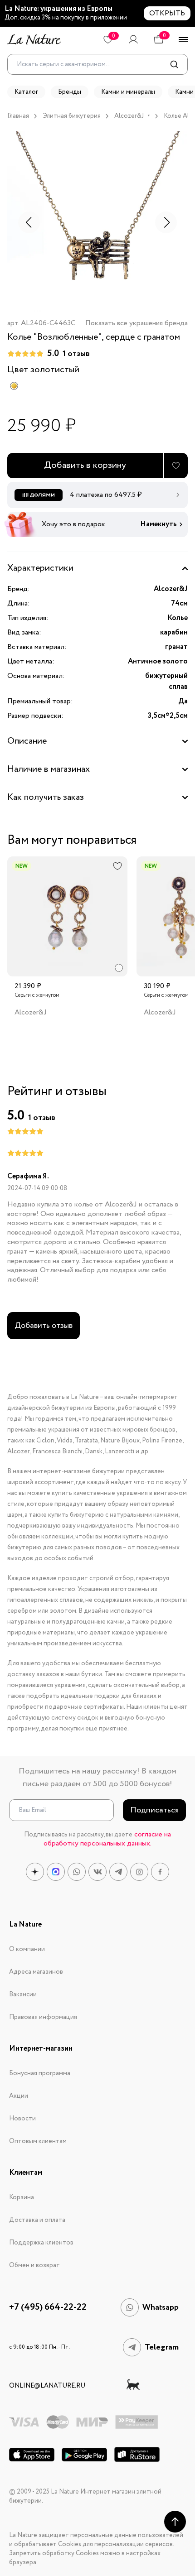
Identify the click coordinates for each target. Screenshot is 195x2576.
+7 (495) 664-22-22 (48, 2307)
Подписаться (154, 1810)
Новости (22, 2119)
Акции (19, 2096)
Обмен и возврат (34, 2265)
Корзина (22, 2197)
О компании (27, 1949)
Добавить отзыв (44, 1326)
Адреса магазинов (36, 1972)
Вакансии (23, 1994)
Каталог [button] (26, 92)
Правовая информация (43, 2017)
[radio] (14, 386)
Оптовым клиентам (38, 2141)
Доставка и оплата (37, 2220)
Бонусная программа (40, 2073)
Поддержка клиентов (41, 2243)
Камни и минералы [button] (128, 92)
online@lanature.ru (47, 2386)
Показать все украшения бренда (136, 324)
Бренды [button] (70, 92)
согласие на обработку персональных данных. (107, 1839)
